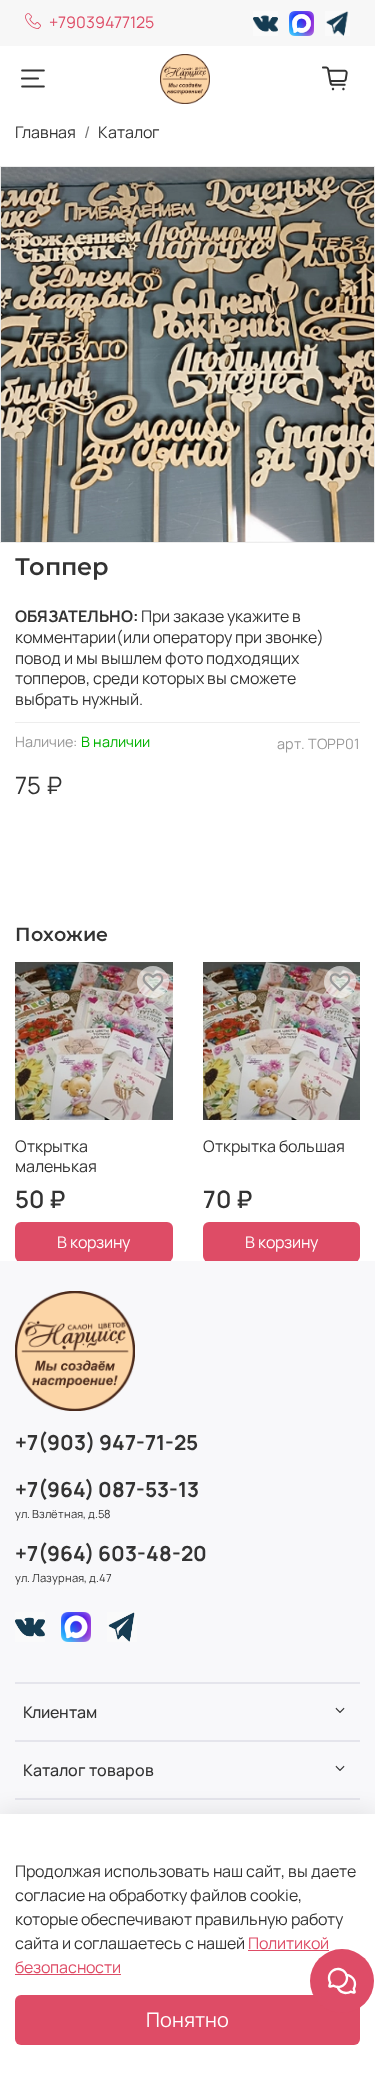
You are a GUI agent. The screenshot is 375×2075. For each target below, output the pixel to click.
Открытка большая (274, 1145)
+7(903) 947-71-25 (106, 1442)
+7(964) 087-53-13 (107, 1489)
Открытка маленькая (56, 1155)
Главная (45, 132)
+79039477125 (101, 22)
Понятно (187, 2019)
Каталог (128, 132)
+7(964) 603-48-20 (111, 1553)
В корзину (93, 1241)
